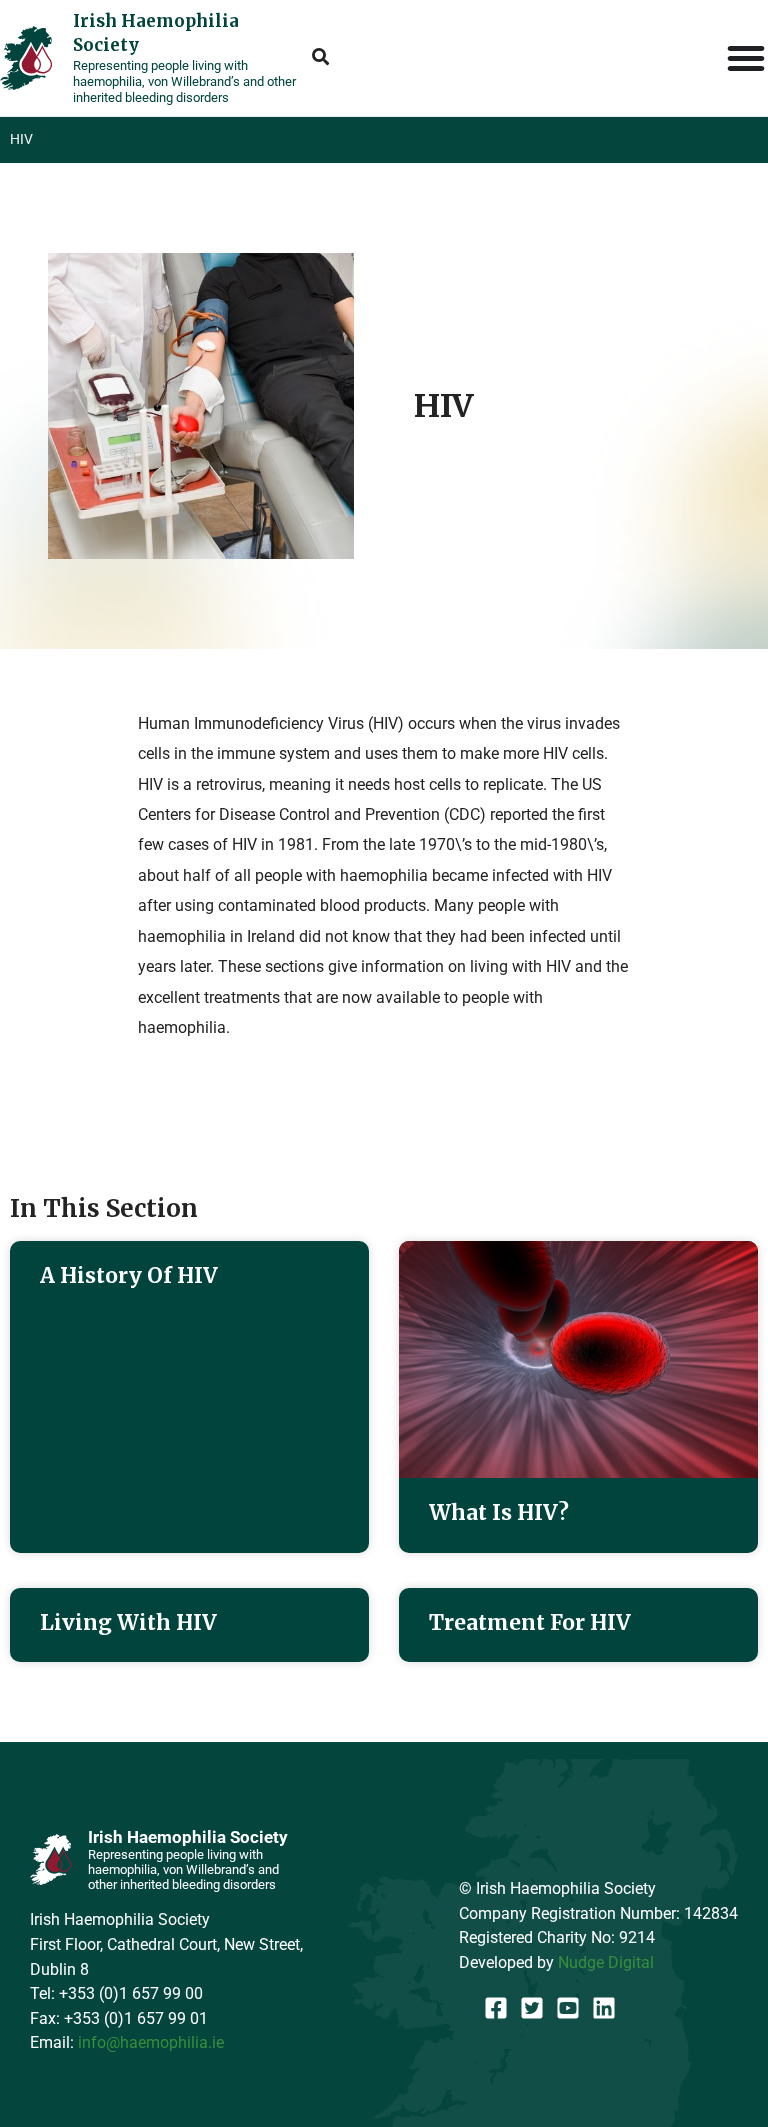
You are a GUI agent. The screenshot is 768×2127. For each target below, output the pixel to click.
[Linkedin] (604, 2008)
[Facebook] (496, 2008)
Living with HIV (128, 1622)
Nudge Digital (606, 1962)
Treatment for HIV (530, 1622)
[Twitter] (532, 2008)
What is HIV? (499, 1512)
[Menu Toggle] (747, 58)
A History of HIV (129, 1275)
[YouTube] (568, 2008)
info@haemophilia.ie (151, 2042)
